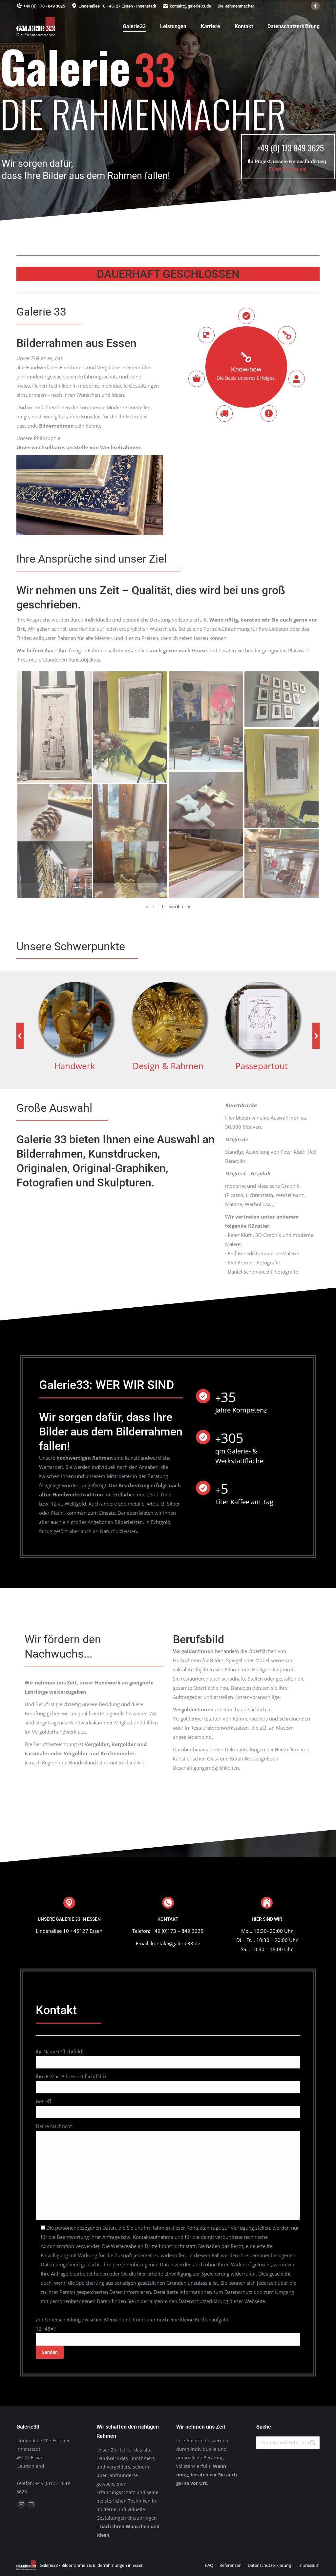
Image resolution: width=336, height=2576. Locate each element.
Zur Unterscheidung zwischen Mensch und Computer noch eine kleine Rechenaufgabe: (133, 2324)
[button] (20, 1036)
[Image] (75, 1018)
